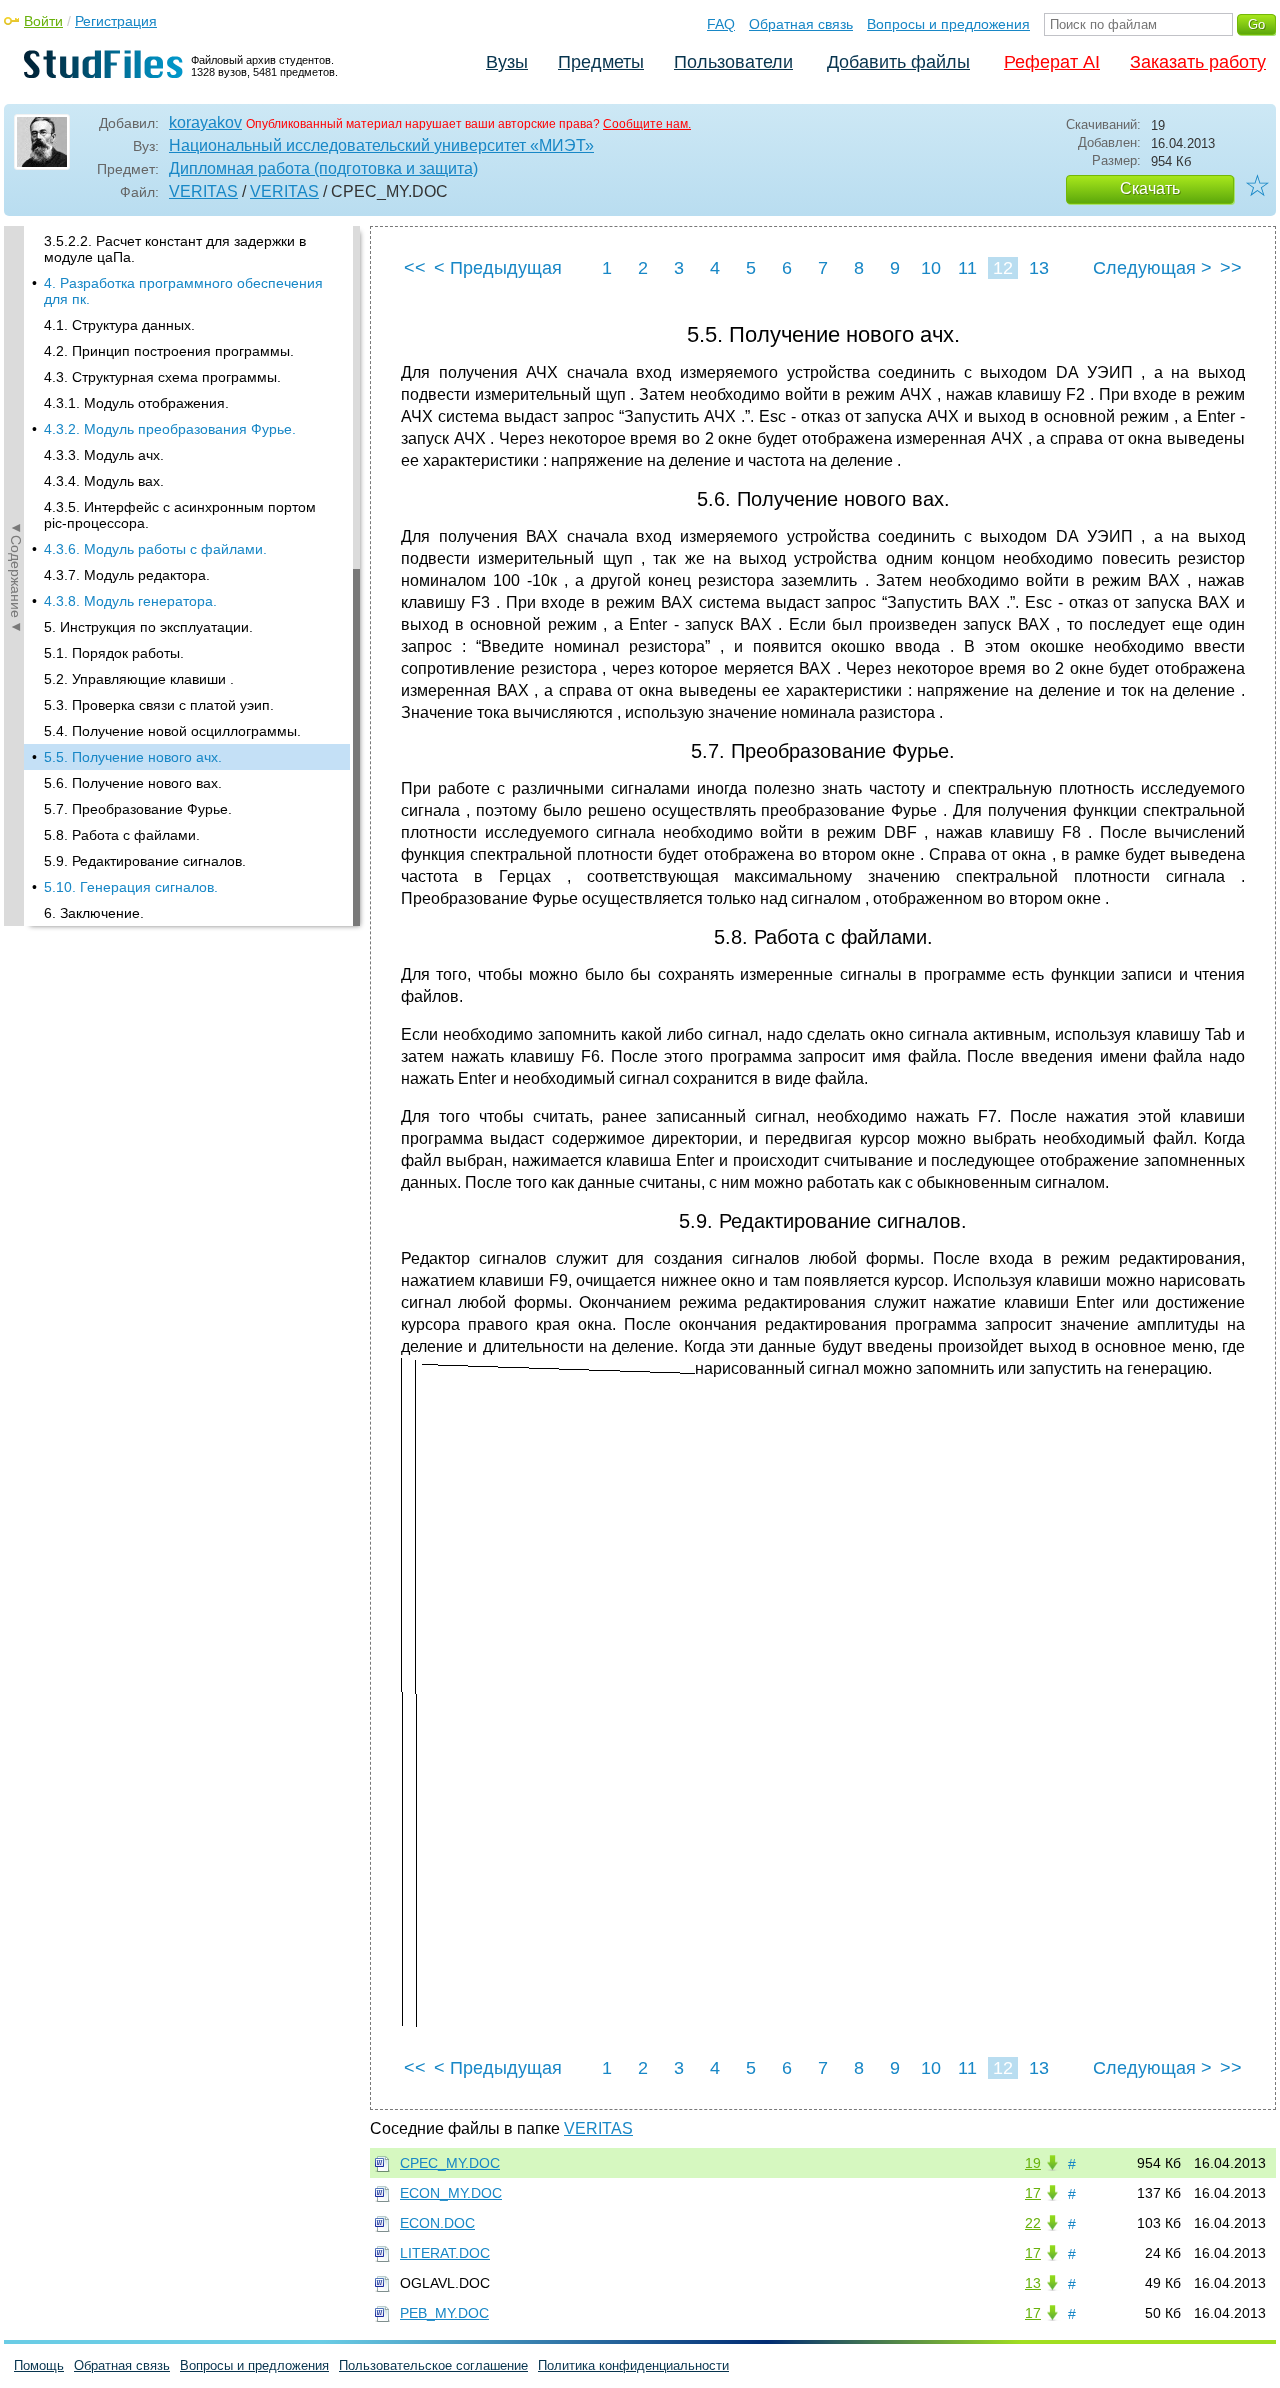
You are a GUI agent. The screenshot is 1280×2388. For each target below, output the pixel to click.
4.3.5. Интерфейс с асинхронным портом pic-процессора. (180, 515)
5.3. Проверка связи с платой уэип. (159, 705)
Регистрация (116, 21)
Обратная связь (801, 24)
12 (1003, 268)
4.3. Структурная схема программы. (162, 377)
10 (931, 268)
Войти (43, 21)
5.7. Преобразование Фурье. (138, 809)
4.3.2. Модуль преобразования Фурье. (170, 429)
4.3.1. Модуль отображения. (136, 403)
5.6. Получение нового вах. (133, 783)
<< (415, 268)
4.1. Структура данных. (119, 325)
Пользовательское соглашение (433, 2365)
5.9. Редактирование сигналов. (145, 861)
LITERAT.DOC (445, 2253)
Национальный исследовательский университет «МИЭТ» (381, 145)
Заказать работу (1198, 62)
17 (1033, 2193)
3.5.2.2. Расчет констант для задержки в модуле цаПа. (175, 249)
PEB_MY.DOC (444, 2313)
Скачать (1150, 188)
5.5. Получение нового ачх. (133, 757)
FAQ (721, 24)
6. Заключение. (94, 913)
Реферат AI (1052, 62)
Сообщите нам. (647, 124)
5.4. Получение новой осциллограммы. (172, 731)
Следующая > (1152, 268)
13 (1039, 268)
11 (967, 268)
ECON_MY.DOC (451, 2193)
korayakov (205, 122)
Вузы (507, 62)
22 (1033, 2223)
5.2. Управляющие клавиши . (139, 679)
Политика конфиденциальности (633, 2365)
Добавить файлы (898, 62)
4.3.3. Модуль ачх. (104, 455)
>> (1231, 268)
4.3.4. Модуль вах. (104, 481)
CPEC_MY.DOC (450, 2163)
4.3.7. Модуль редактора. (127, 575)
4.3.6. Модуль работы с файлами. (155, 549)
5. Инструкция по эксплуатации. (148, 627)
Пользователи (733, 62)
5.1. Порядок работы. (114, 653)
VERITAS (203, 191)
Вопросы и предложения (948, 24)
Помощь (39, 2365)
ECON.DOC (437, 2223)
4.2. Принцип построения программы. (169, 351)
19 (1033, 2163)
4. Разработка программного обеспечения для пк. (183, 291)
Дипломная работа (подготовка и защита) (323, 168)
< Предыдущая (498, 268)
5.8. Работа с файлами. (122, 835)
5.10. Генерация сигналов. (131, 887)
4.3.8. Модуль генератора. (130, 601)
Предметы (601, 62)
